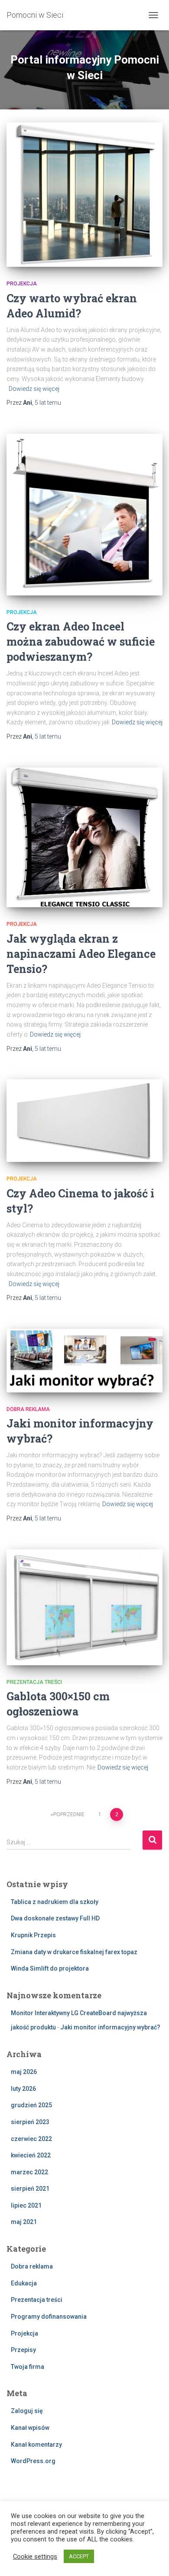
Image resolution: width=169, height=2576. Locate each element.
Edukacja (24, 2283)
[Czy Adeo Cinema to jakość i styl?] (84, 1121)
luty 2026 (23, 2089)
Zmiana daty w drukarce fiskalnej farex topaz (74, 1952)
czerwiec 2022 (31, 2139)
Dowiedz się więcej (34, 389)
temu (48, 403)
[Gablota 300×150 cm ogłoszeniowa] (84, 1607)
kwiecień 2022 (31, 2155)
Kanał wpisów (30, 2428)
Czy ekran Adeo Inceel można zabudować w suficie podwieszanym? (81, 642)
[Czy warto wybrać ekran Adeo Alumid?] (84, 195)
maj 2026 (24, 2072)
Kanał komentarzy (36, 2445)
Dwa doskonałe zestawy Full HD (55, 1918)
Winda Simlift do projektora (50, 1968)
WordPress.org (33, 2461)
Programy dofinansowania (49, 2317)
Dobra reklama (28, 1409)
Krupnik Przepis (33, 1935)
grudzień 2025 (31, 2105)
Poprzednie (69, 1814)
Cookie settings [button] (35, 2557)
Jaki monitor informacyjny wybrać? (110, 2027)
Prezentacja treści (34, 1682)
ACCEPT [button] (79, 2556)
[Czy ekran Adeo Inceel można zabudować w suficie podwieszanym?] (84, 515)
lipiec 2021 (26, 2205)
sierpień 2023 (30, 2122)
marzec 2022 (29, 2172)
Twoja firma (28, 2367)
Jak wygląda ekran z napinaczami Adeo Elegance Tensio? (81, 954)
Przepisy (23, 2350)
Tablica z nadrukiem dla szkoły (55, 1902)
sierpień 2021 (30, 2189)
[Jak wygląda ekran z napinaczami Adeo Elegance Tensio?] (84, 838)
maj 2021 (24, 2222)
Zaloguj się (27, 2411)
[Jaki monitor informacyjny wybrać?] (84, 1361)
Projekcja (22, 284)
